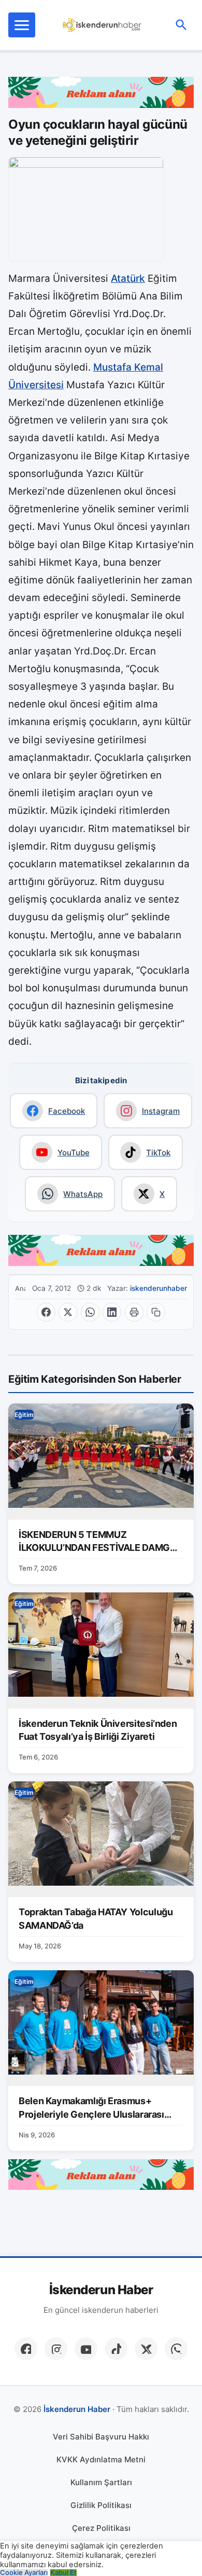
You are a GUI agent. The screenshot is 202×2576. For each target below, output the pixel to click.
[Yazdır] (134, 1312)
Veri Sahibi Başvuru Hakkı (101, 2437)
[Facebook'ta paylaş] (46, 1312)
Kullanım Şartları (101, 2482)
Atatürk (128, 278)
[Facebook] (26, 2349)
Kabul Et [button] (63, 2573)
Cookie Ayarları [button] (24, 2573)
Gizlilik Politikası (101, 2505)
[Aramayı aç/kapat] (181, 25)
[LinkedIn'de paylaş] (112, 1312)
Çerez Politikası (101, 2528)
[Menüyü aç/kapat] (22, 25)
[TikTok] (116, 2349)
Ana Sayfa (20, 1289)
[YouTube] (86, 2349)
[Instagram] (56, 2349)
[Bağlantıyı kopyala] (156, 1312)
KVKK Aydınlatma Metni (101, 2459)
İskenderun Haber (101, 2290)
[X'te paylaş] (68, 1312)
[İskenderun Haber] (102, 25)
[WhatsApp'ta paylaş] (90, 1312)
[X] (146, 2349)
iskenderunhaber (158, 1288)
